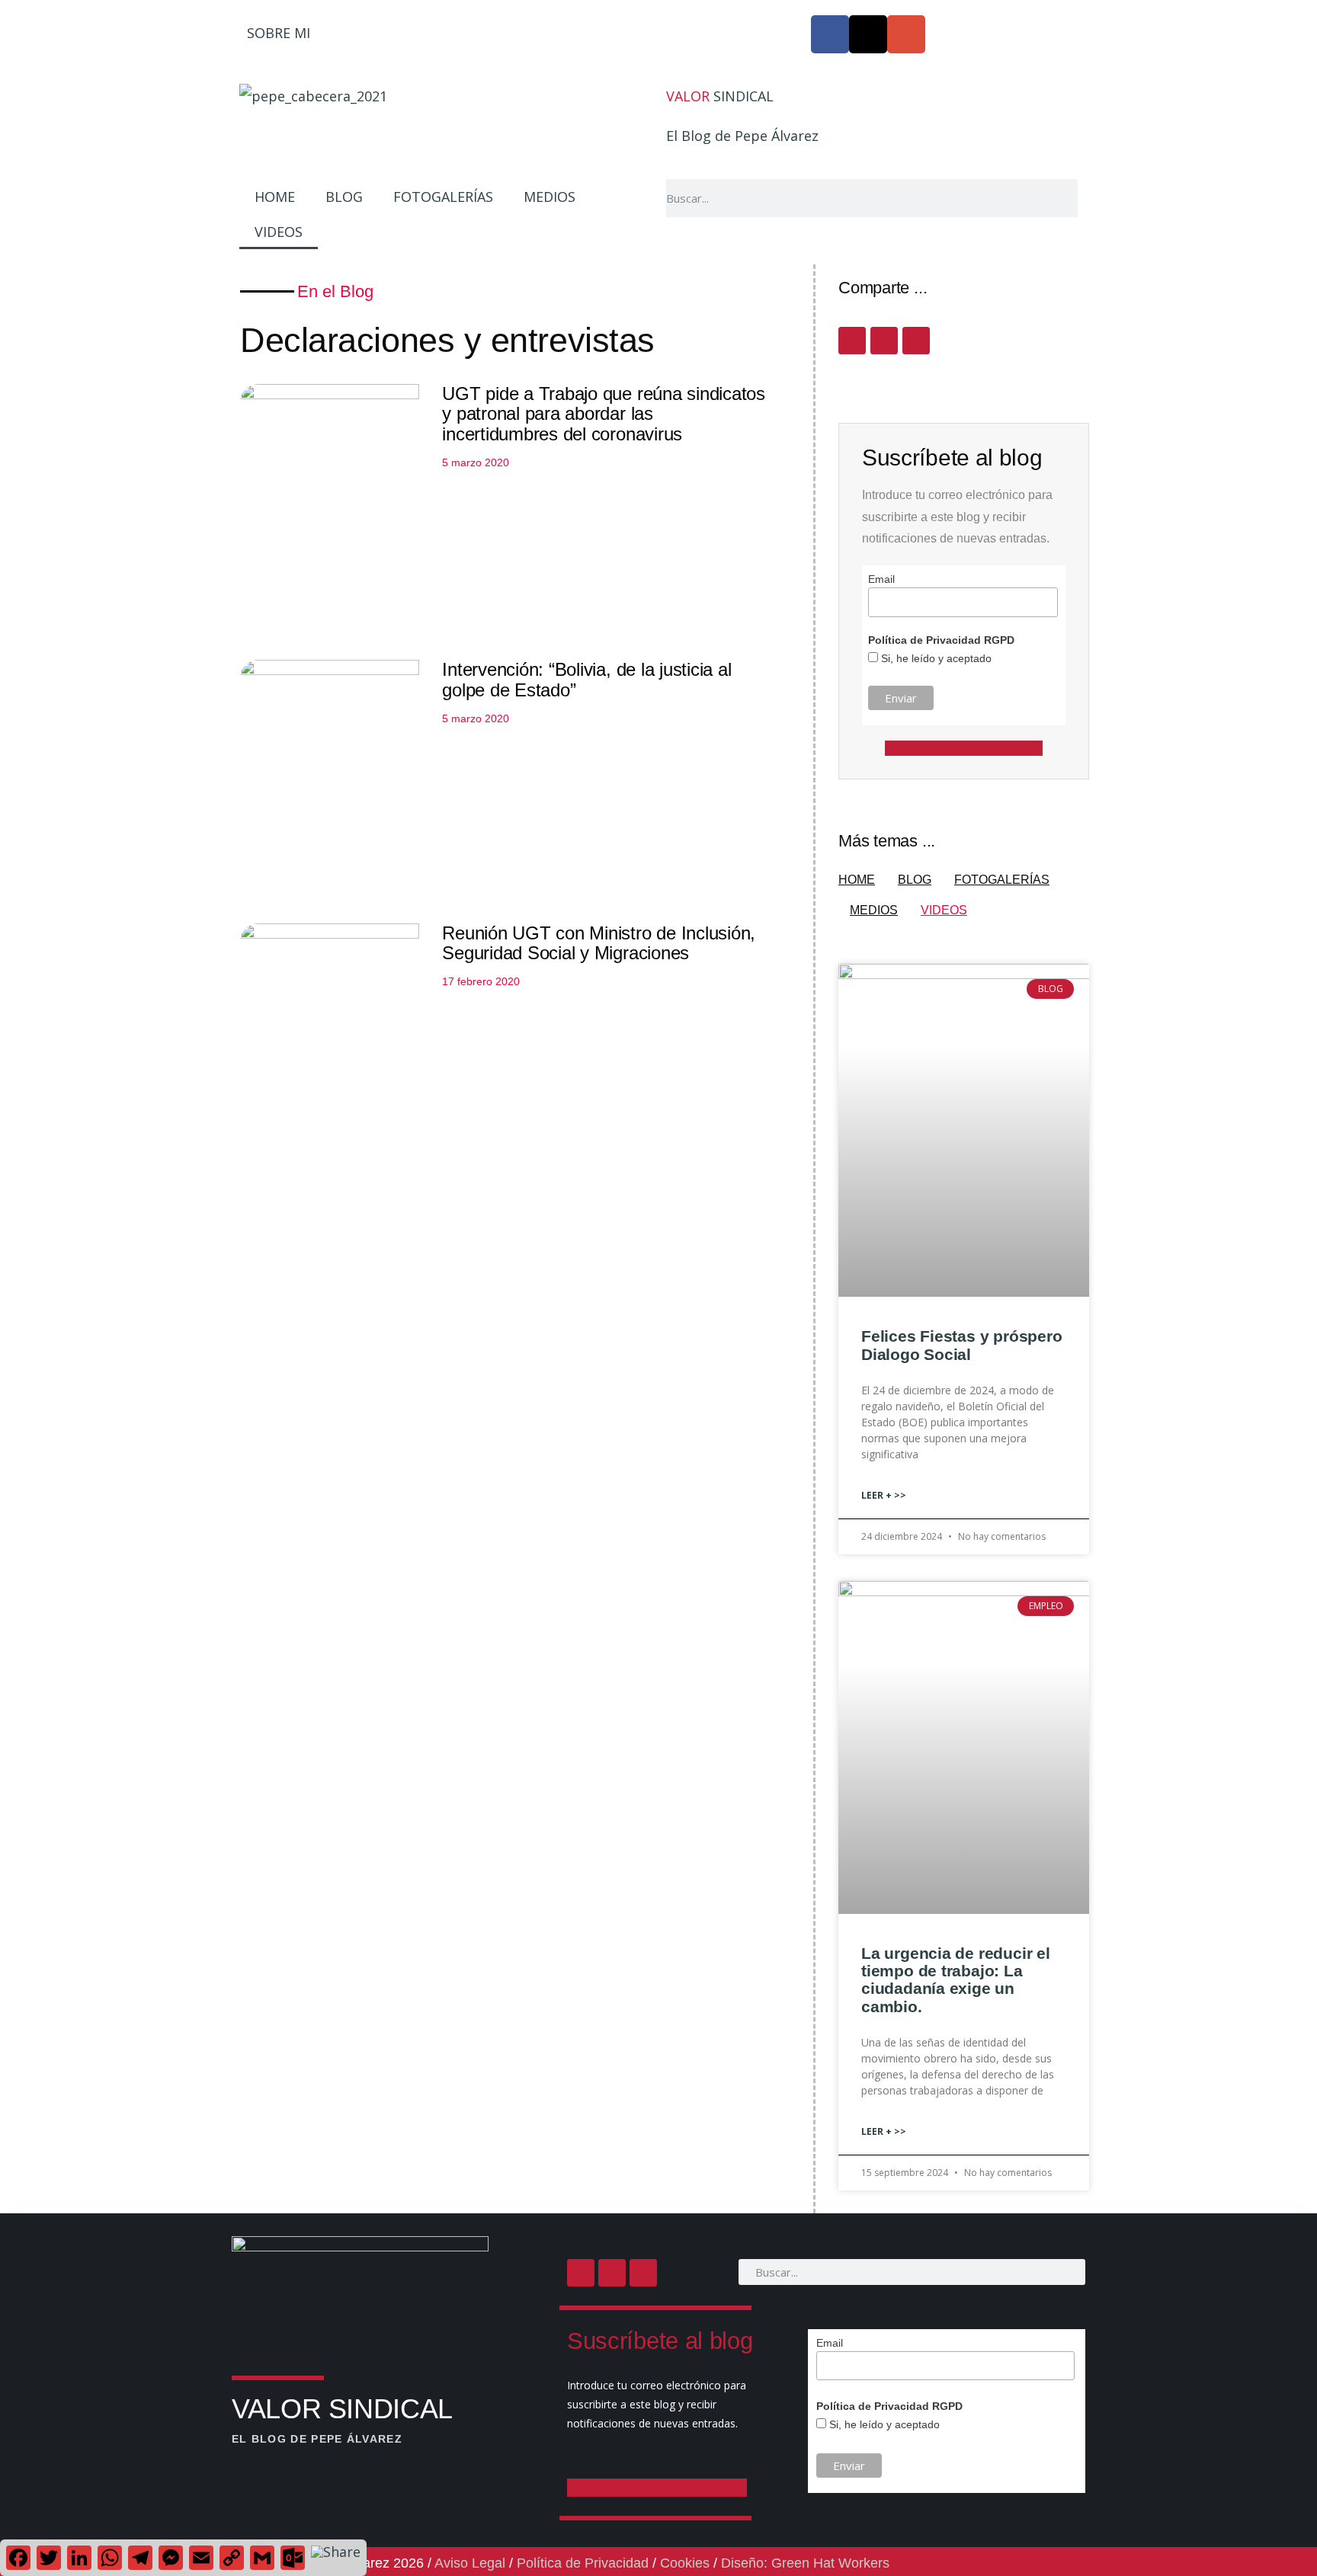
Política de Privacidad (583, 2563)
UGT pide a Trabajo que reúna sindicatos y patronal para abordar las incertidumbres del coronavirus (604, 414)
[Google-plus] (906, 34)
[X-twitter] (868, 34)
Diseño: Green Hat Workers (805, 2563)
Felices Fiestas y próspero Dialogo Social (962, 1345)
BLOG (344, 197)
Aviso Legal (470, 2563)
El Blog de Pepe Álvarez (742, 136)
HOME (275, 197)
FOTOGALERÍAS (443, 197)
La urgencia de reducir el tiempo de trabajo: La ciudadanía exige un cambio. (956, 1979)
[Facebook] (830, 34)
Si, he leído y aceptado (935, 658)
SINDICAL (720, 96)
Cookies (685, 2563)
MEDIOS (550, 197)
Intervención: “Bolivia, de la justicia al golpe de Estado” (586, 679)
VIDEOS (279, 232)
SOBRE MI (279, 33)
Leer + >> (884, 1495)
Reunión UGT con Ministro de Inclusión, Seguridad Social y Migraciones (599, 943)
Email (881, 579)
